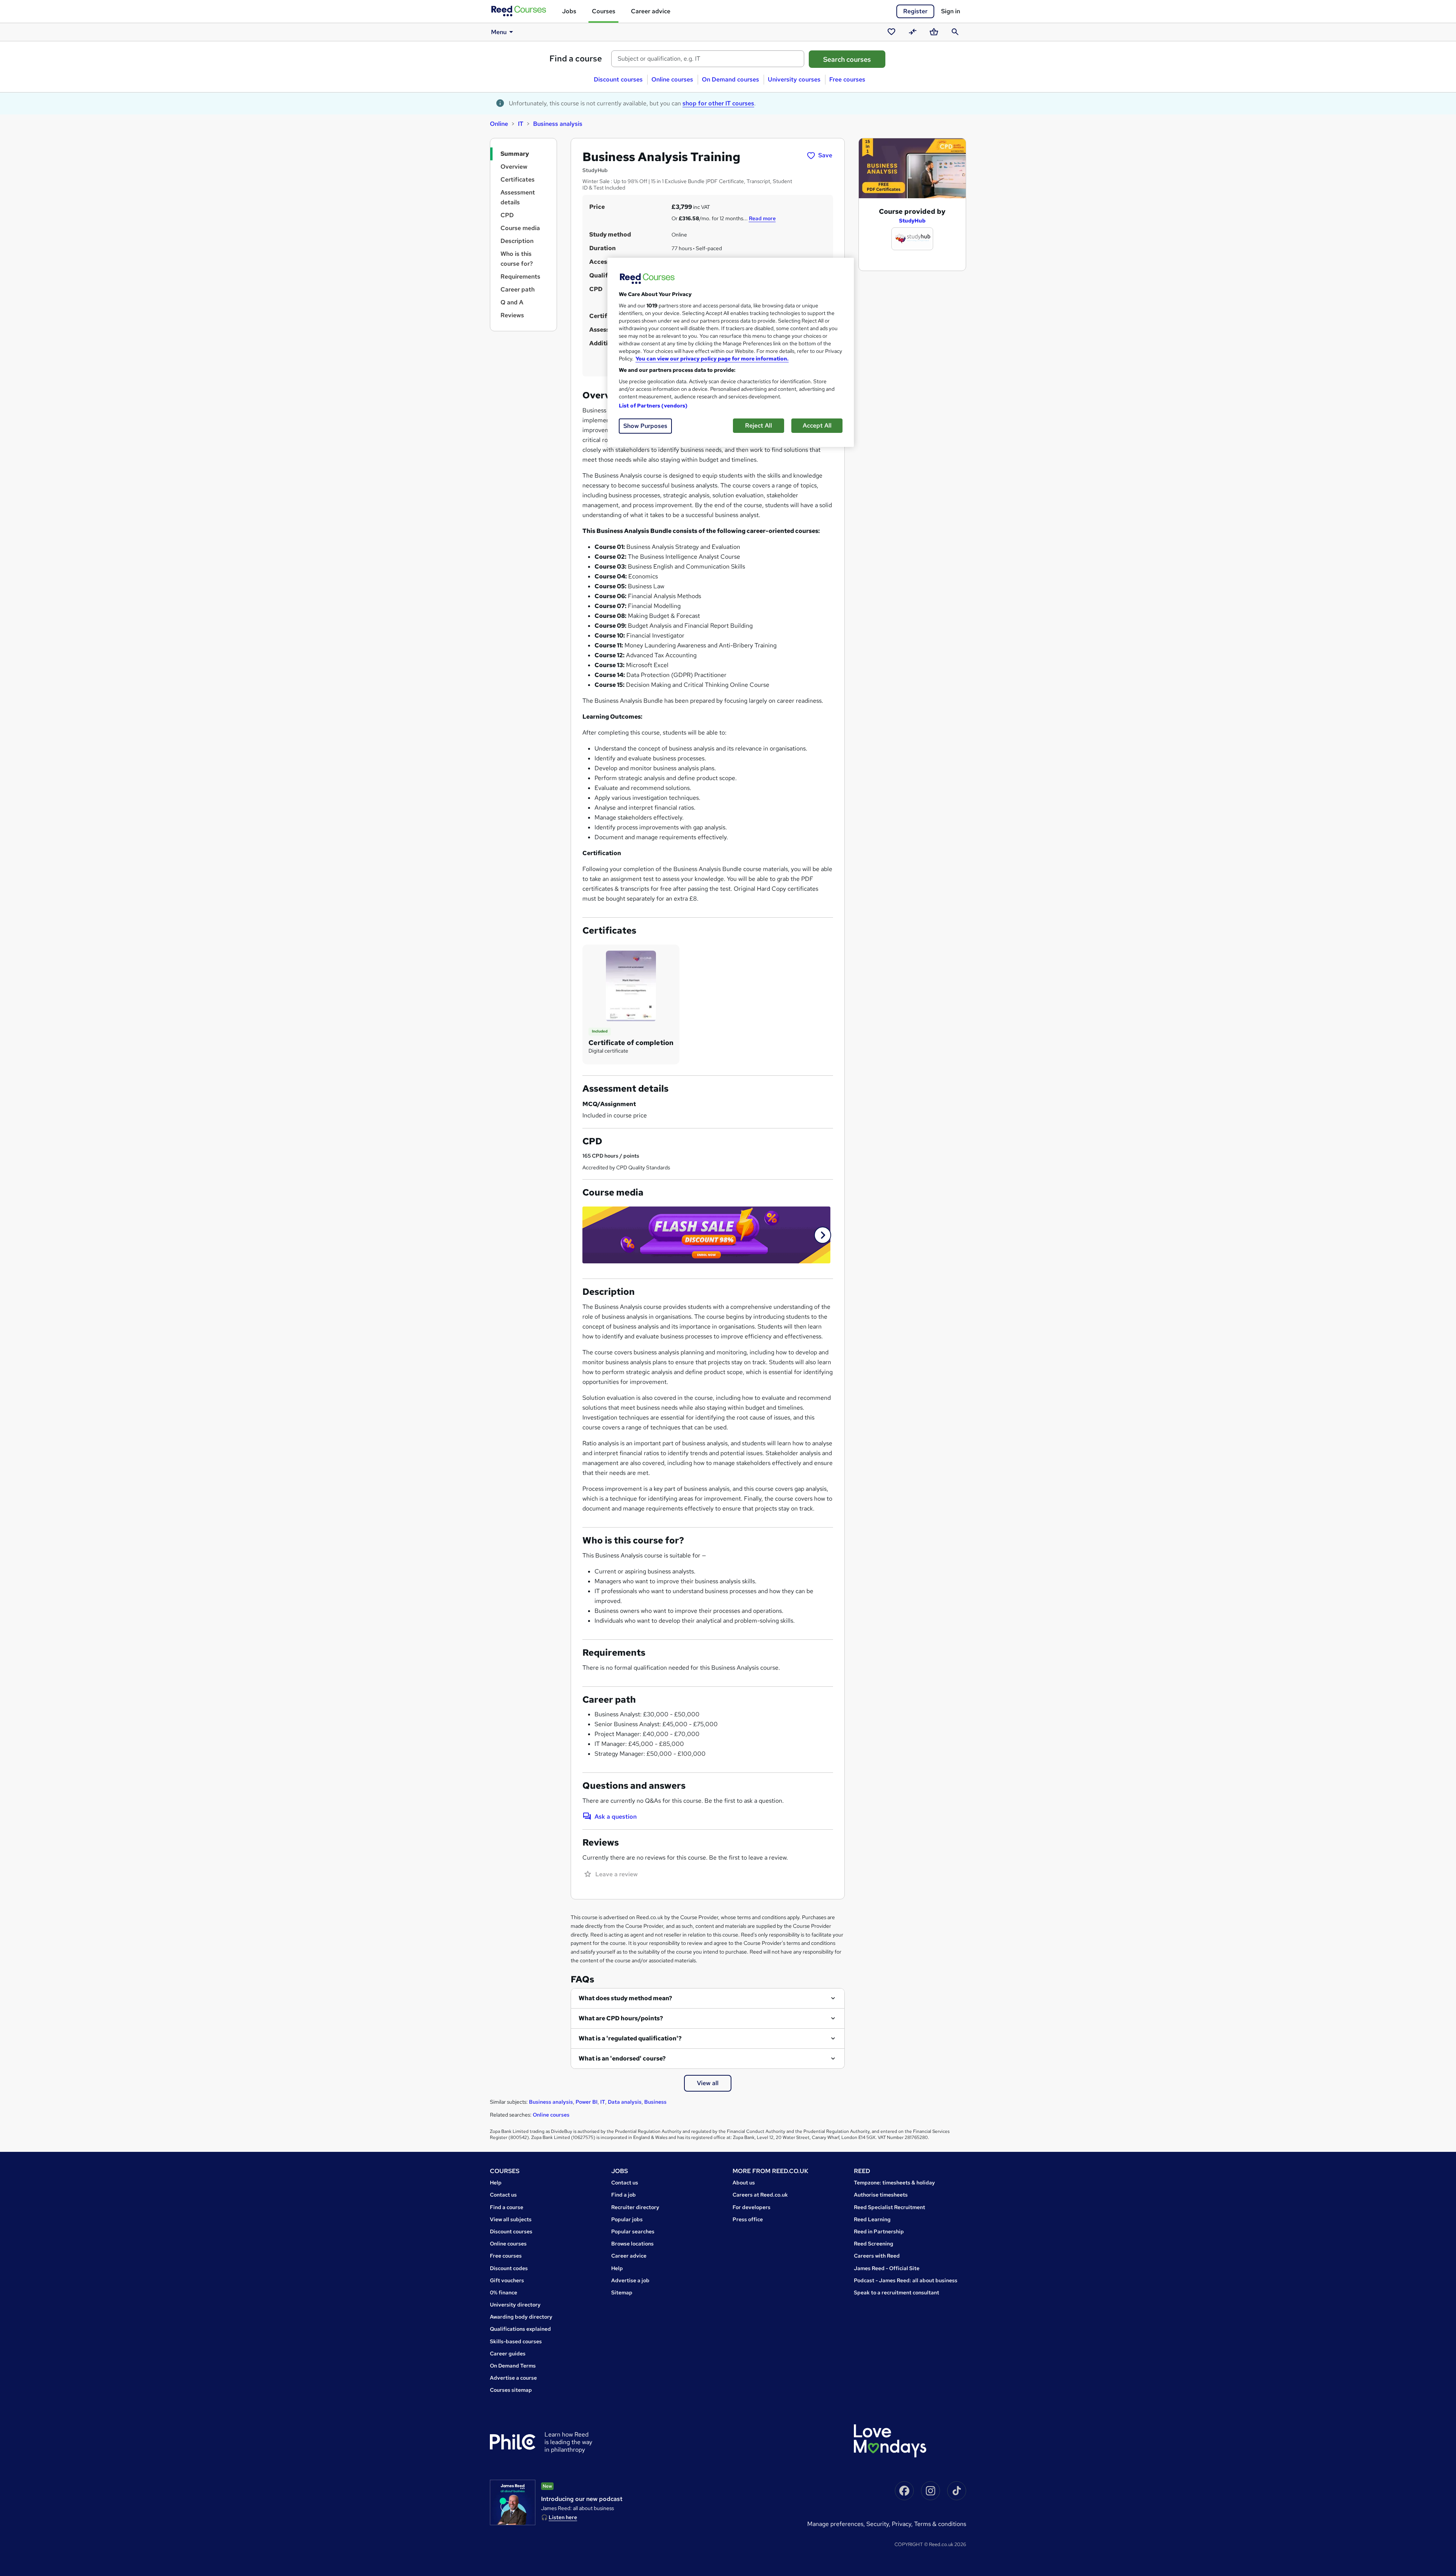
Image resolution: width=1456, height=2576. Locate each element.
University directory (515, 2305)
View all (708, 2083)
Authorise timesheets (881, 2195)
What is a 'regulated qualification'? (630, 2038)
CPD (507, 215)
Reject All (759, 425)
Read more (762, 218)
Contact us (503, 2195)
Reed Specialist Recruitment (890, 2207)
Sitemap (622, 2292)
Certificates (518, 179)
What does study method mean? (625, 1998)
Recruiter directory (635, 2207)
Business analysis (558, 124)
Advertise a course (513, 2378)
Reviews (512, 315)
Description (517, 241)
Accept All (817, 425)
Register (915, 11)
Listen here (563, 2517)
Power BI (587, 2102)
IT (521, 124)
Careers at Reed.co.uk (760, 2195)
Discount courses (618, 79)
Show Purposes (645, 426)
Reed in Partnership (879, 2231)
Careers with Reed (877, 2256)
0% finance (504, 2292)
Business (655, 2102)
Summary (515, 154)
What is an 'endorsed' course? (622, 2058)
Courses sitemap (511, 2390)
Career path (518, 289)
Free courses (847, 79)
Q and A (512, 302)
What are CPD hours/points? (621, 2018)
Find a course (576, 59)
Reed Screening (874, 2244)
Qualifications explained (520, 2329)
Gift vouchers (507, 2280)
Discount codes (509, 2268)
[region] (731, 352)
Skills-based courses (516, 2341)
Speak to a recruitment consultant (897, 2292)
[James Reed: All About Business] (513, 2502)
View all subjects (511, 2219)
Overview (514, 167)
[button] (823, 1235)
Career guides (508, 2353)
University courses (794, 79)
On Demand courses (730, 79)
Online (499, 124)
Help (496, 2183)
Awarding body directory (521, 2317)
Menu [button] (499, 32)
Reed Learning (872, 2219)
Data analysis (625, 2102)
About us (744, 2183)
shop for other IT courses (718, 103)
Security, (879, 2524)
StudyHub (912, 221)
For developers (752, 2207)
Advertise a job (630, 2280)
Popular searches (633, 2231)
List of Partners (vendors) (653, 406)
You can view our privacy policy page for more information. (712, 359)
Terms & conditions (940, 2524)
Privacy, (903, 2524)
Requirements (520, 277)
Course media (520, 228)
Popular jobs (627, 2219)
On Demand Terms (513, 2366)
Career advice (651, 11)
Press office (748, 2219)
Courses (604, 11)
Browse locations (632, 2244)
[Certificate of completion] (631, 985)
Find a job (624, 2195)
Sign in (951, 11)
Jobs (569, 11)
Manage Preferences (835, 2524)
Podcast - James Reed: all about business (906, 2280)
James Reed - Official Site (887, 2268)
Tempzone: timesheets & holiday (894, 2183)
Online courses (672, 79)
